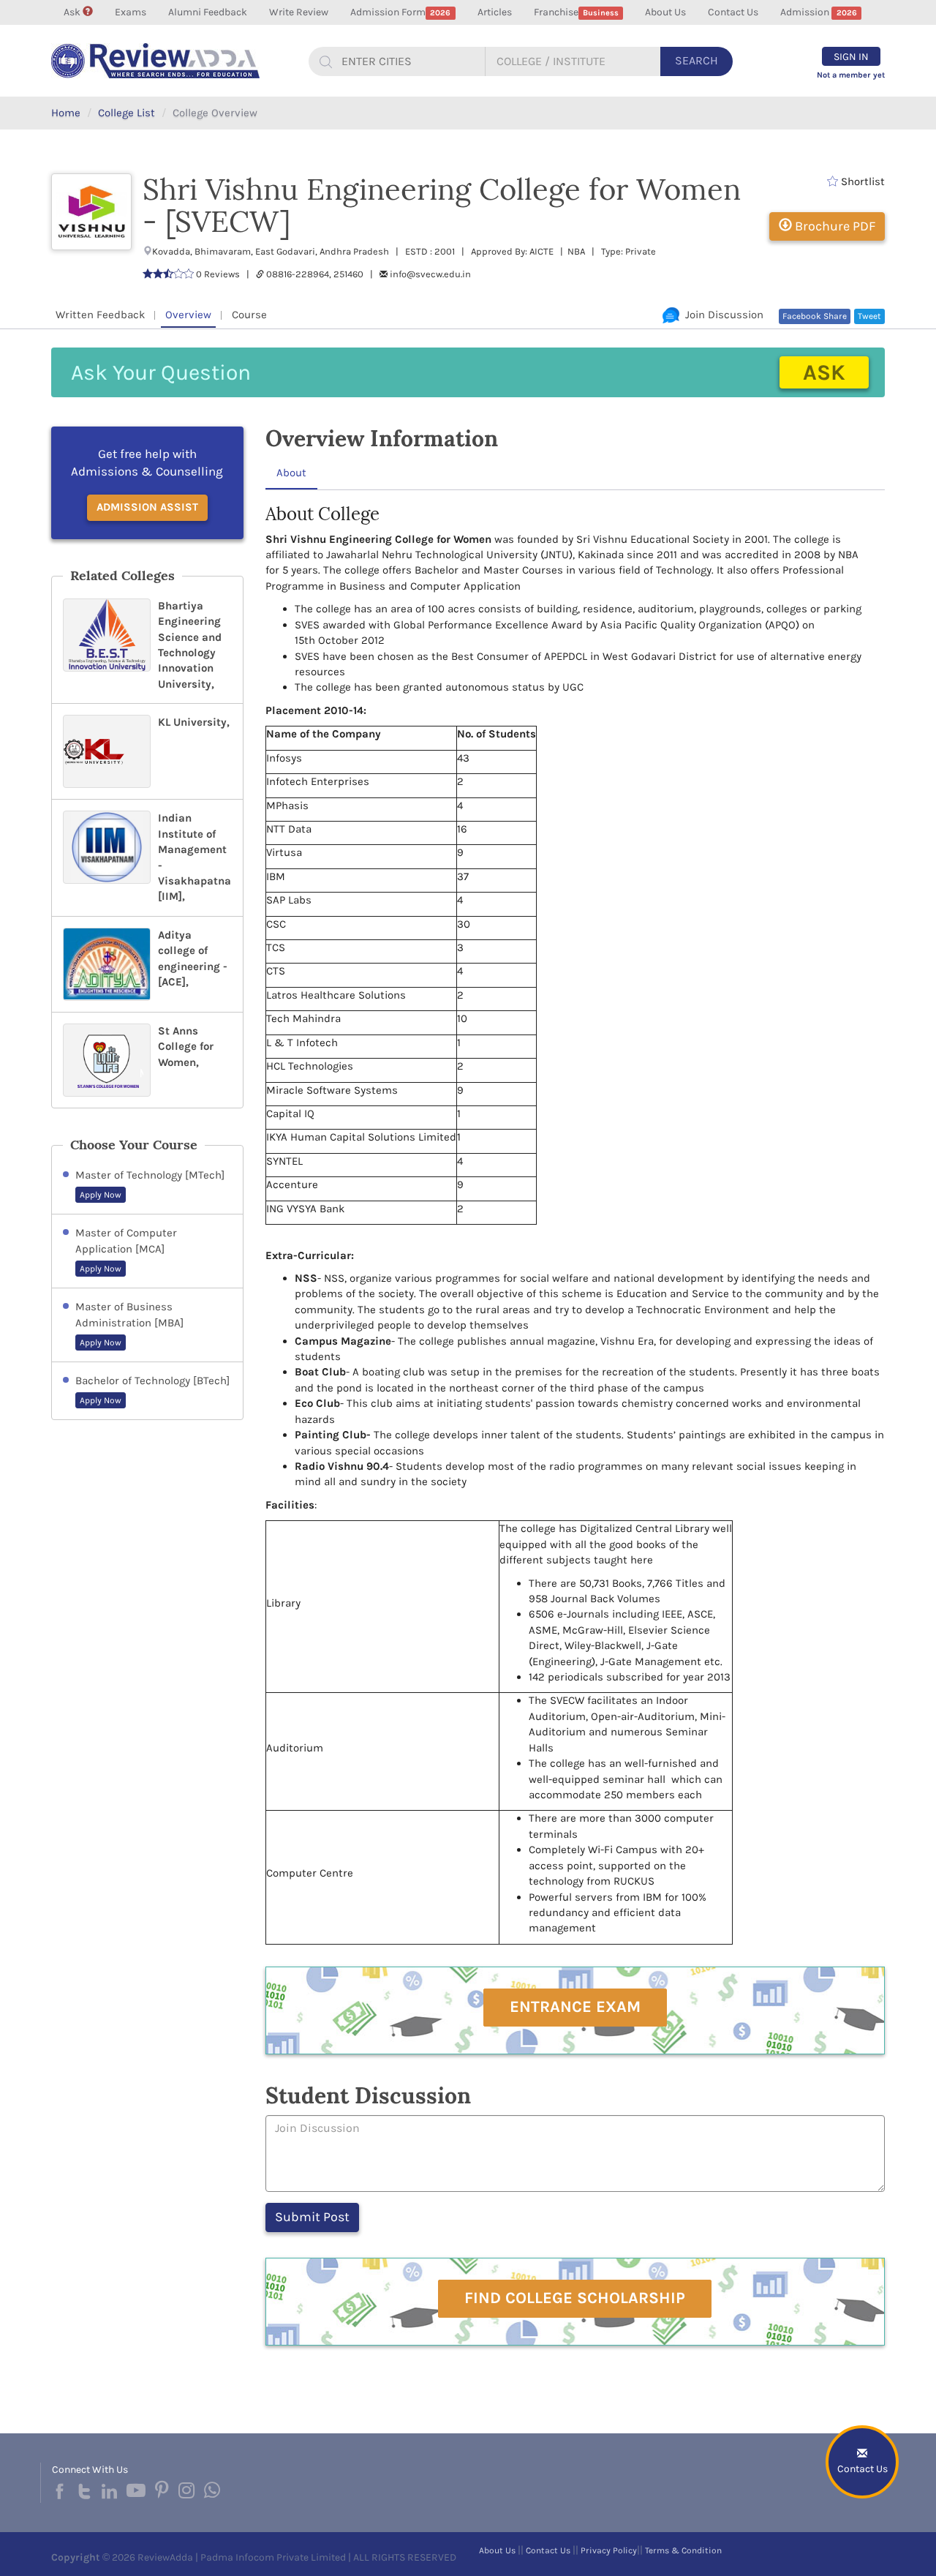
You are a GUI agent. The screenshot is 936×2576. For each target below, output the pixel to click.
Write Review (299, 12)
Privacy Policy (609, 2550)
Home (66, 113)
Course (249, 315)
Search (697, 60)
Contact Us (733, 12)
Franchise (576, 12)
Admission (818, 12)
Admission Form (400, 12)
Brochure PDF (834, 226)
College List (127, 113)
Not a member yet (851, 75)
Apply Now (101, 1195)
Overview (188, 315)
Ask (73, 12)
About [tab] (291, 473)
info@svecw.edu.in (430, 274)
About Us (665, 12)
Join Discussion (721, 315)
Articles (495, 12)
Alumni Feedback (208, 12)
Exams (131, 12)
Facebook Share (815, 316)
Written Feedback (100, 315)
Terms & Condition (683, 2550)
